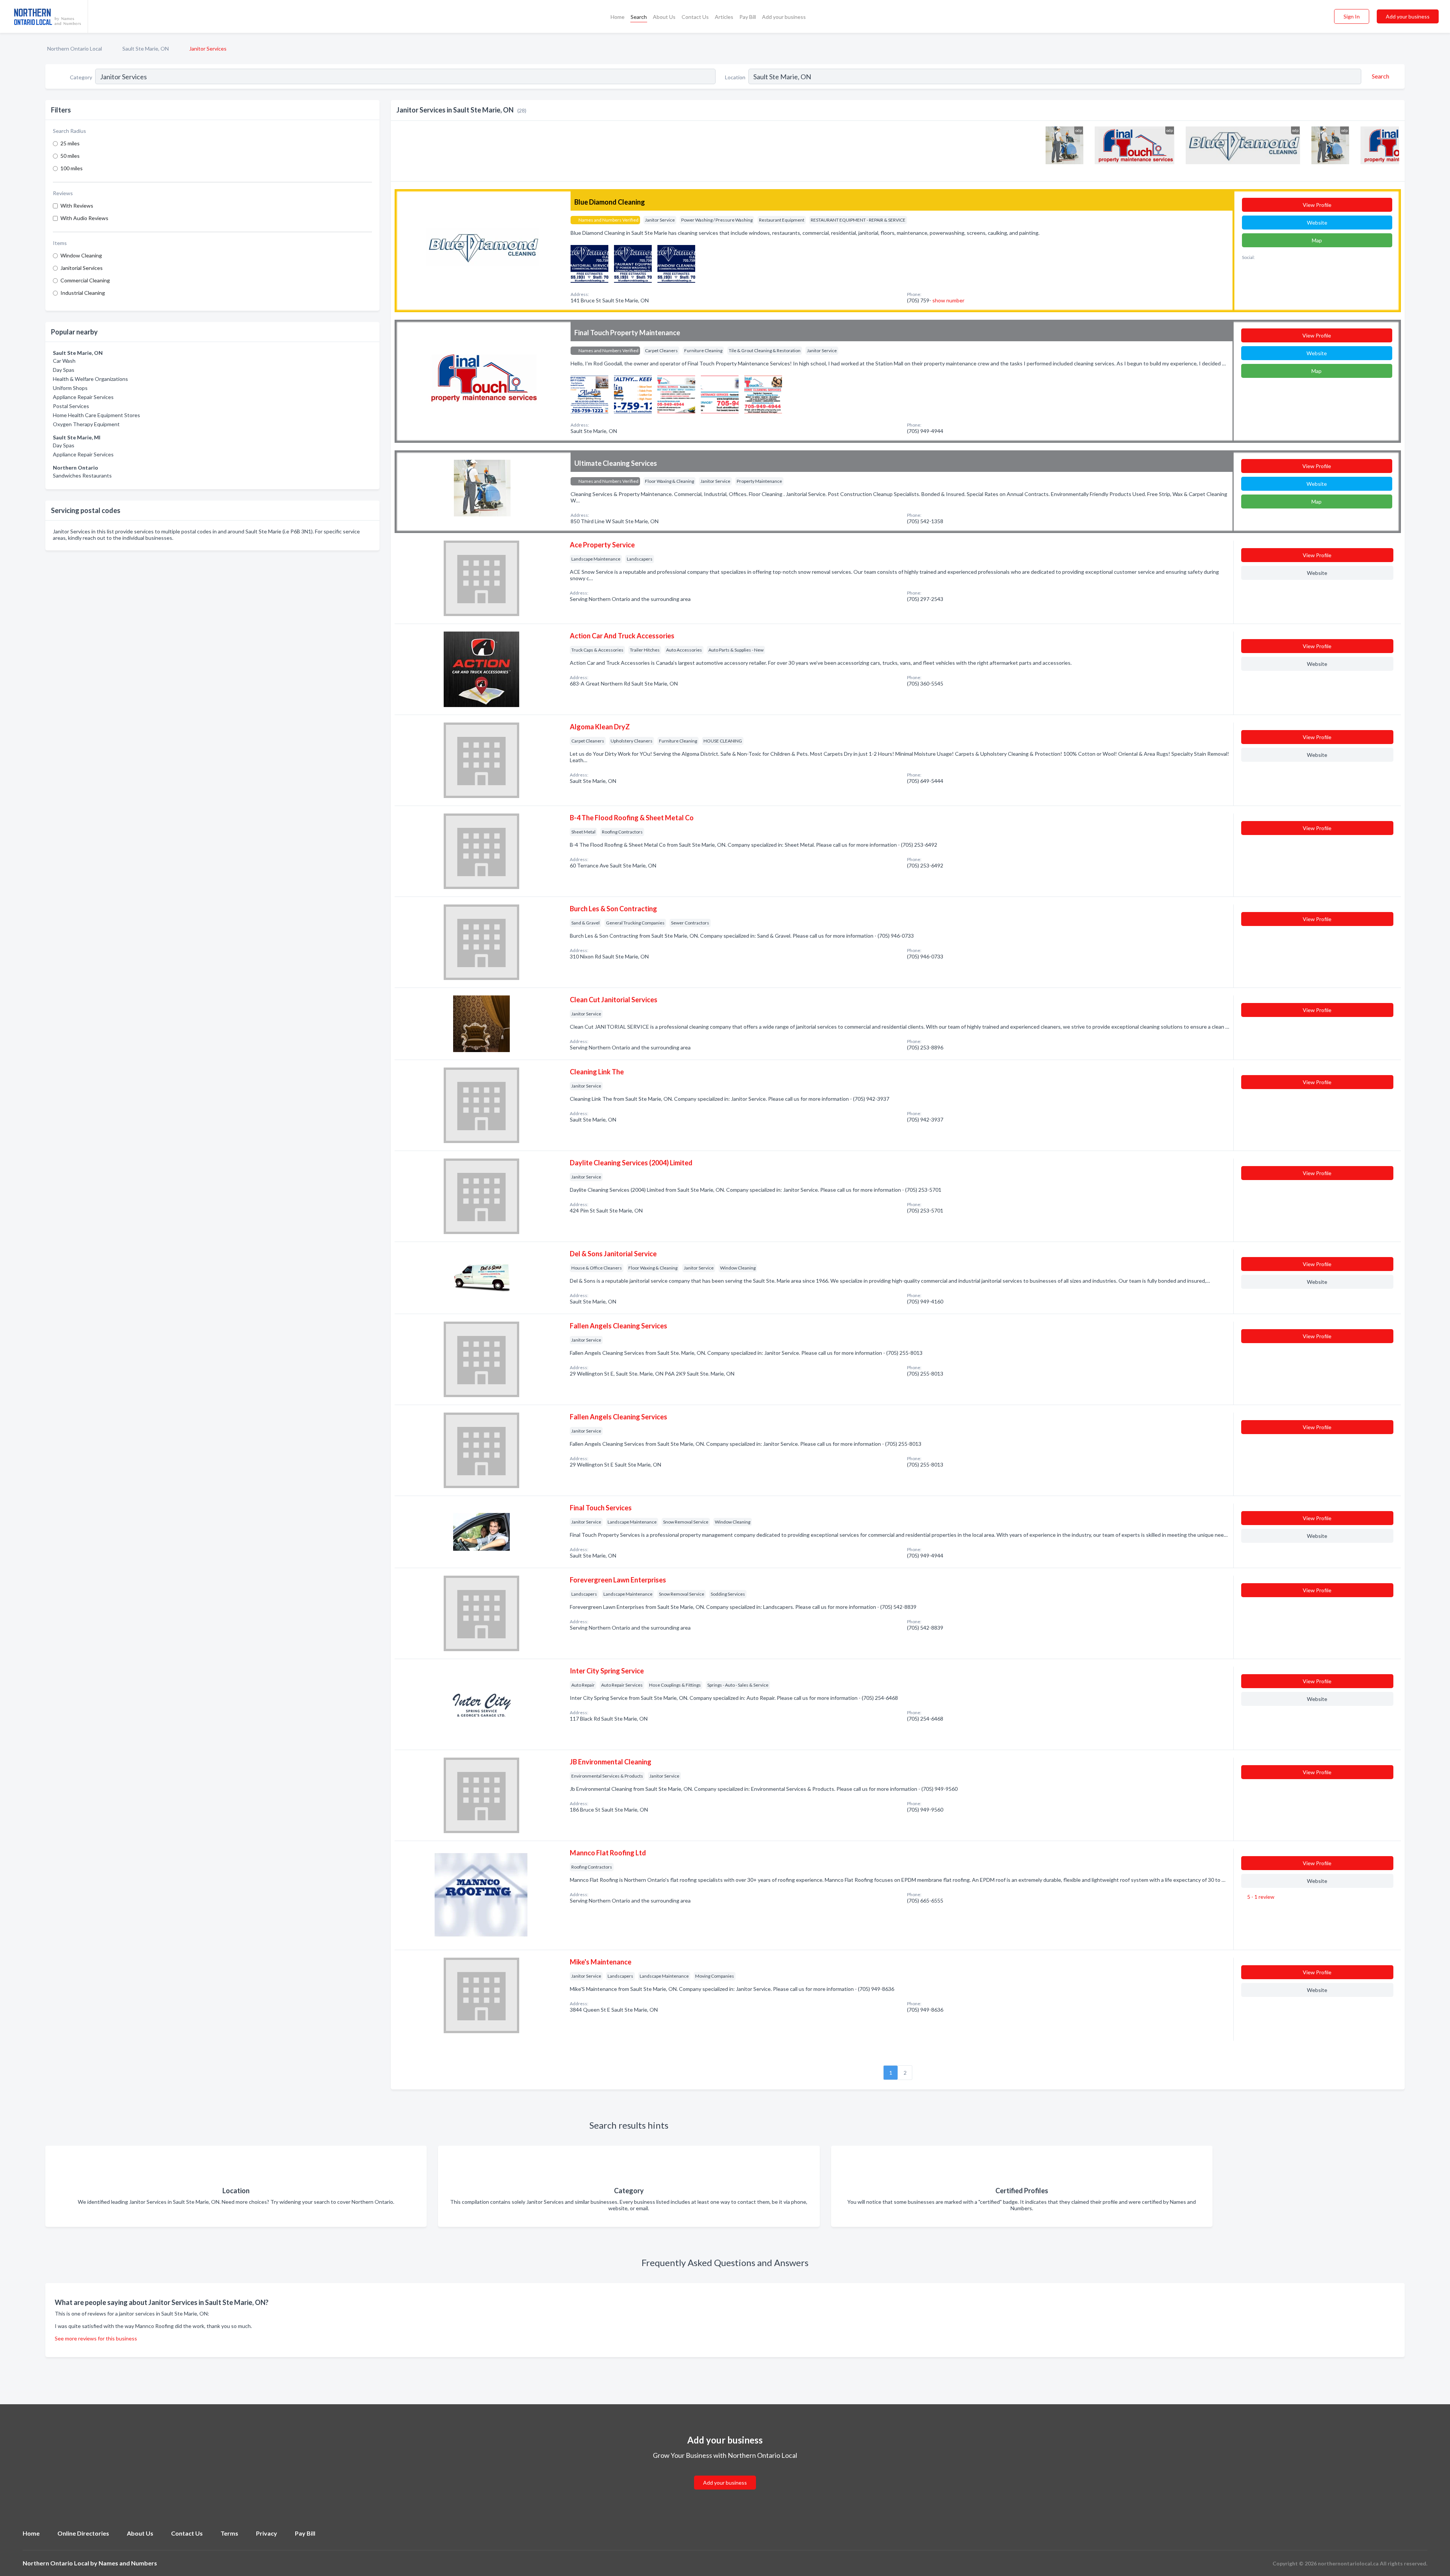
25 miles (70, 143)
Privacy (267, 2533)
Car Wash (64, 361)
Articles (724, 17)
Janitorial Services (82, 268)
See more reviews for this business (96, 2338)
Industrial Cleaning (83, 293)
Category (81, 77)
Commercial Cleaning (85, 280)
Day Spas (64, 370)
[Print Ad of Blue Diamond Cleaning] (589, 263)
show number (948, 300)
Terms (229, 2533)
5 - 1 (1260, 1897)
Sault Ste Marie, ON (146, 49)
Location (735, 77)
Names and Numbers (128, 2563)
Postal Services (71, 406)
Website (1317, 223)
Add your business (784, 17)
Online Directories (83, 2533)
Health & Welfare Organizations (90, 379)
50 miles (70, 156)
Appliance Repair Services (83, 397)
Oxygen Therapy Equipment (86, 424)
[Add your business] (725, 2474)
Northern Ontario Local (75, 49)
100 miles (72, 168)
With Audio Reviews (84, 218)
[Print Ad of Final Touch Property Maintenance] (589, 394)
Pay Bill (748, 17)
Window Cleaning (81, 255)
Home (618, 17)
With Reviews (77, 206)
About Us (664, 17)
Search (639, 17)
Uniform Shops (70, 388)
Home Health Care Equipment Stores (96, 415)
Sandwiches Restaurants (82, 475)
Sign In (1352, 16)
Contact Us (695, 17)
